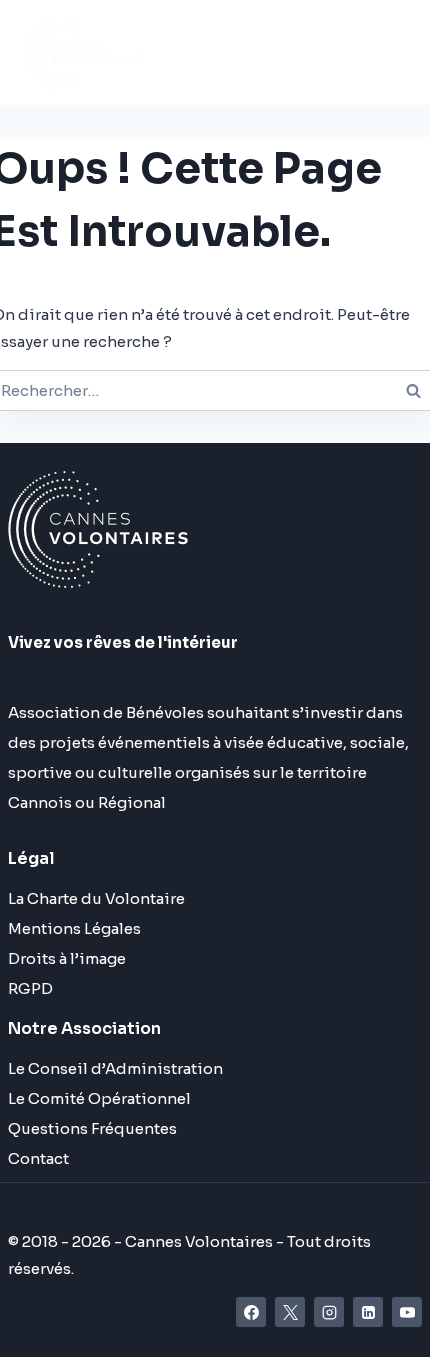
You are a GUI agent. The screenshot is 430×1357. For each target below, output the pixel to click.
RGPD (30, 988)
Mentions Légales (74, 928)
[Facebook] (251, 1312)
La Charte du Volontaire (96, 898)
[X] (290, 1312)
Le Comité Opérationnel (99, 1098)
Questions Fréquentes (92, 1128)
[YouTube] (407, 1312)
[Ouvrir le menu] (286, 52)
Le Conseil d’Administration (115, 1068)
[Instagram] (329, 1312)
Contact (38, 1158)
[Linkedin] (368, 1312)
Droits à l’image (67, 958)
